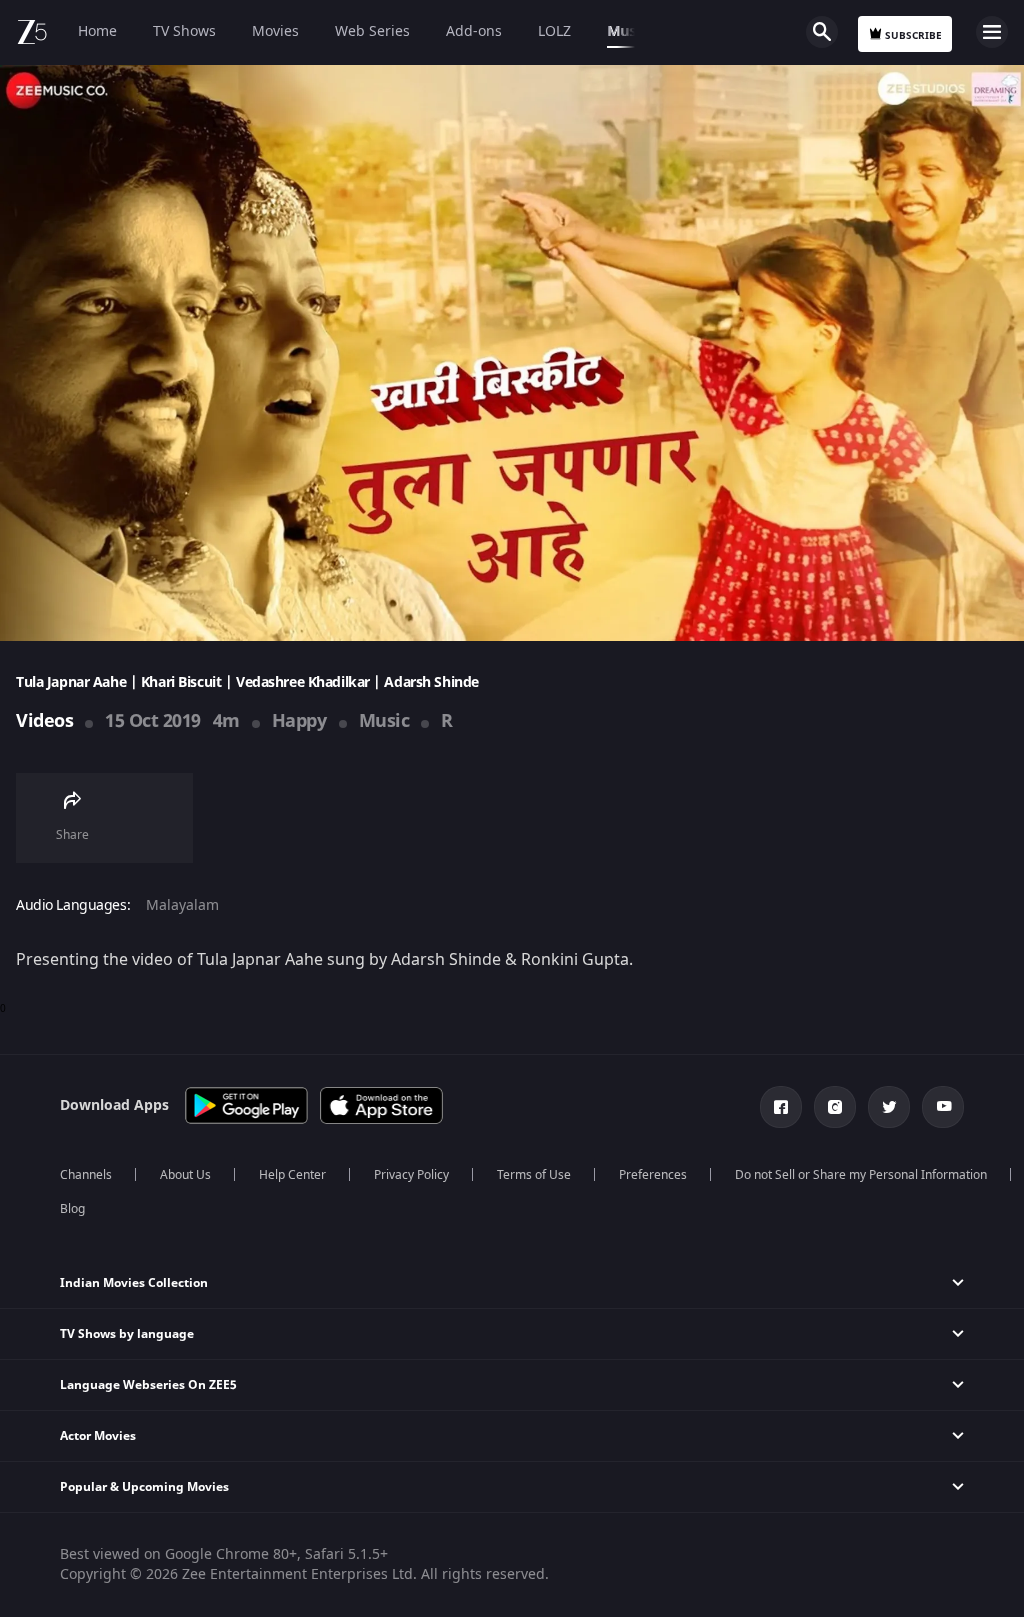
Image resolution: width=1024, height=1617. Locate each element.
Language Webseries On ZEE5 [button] (148, 1385)
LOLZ (554, 31)
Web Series (372, 31)
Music (627, 31)
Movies (275, 31)
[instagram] (835, 1107)
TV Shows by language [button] (127, 1334)
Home (97, 31)
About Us (185, 1175)
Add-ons (474, 31)
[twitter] (889, 1107)
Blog (72, 1209)
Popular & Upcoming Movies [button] (144, 1487)
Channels (86, 1175)
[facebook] (781, 1107)
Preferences (653, 1175)
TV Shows (184, 31)
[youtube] (943, 1107)
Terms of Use (534, 1175)
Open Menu (992, 32)
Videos (44, 721)
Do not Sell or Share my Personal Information (861, 1175)
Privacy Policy (411, 1175)
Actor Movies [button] (98, 1436)
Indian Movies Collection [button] (134, 1283)
